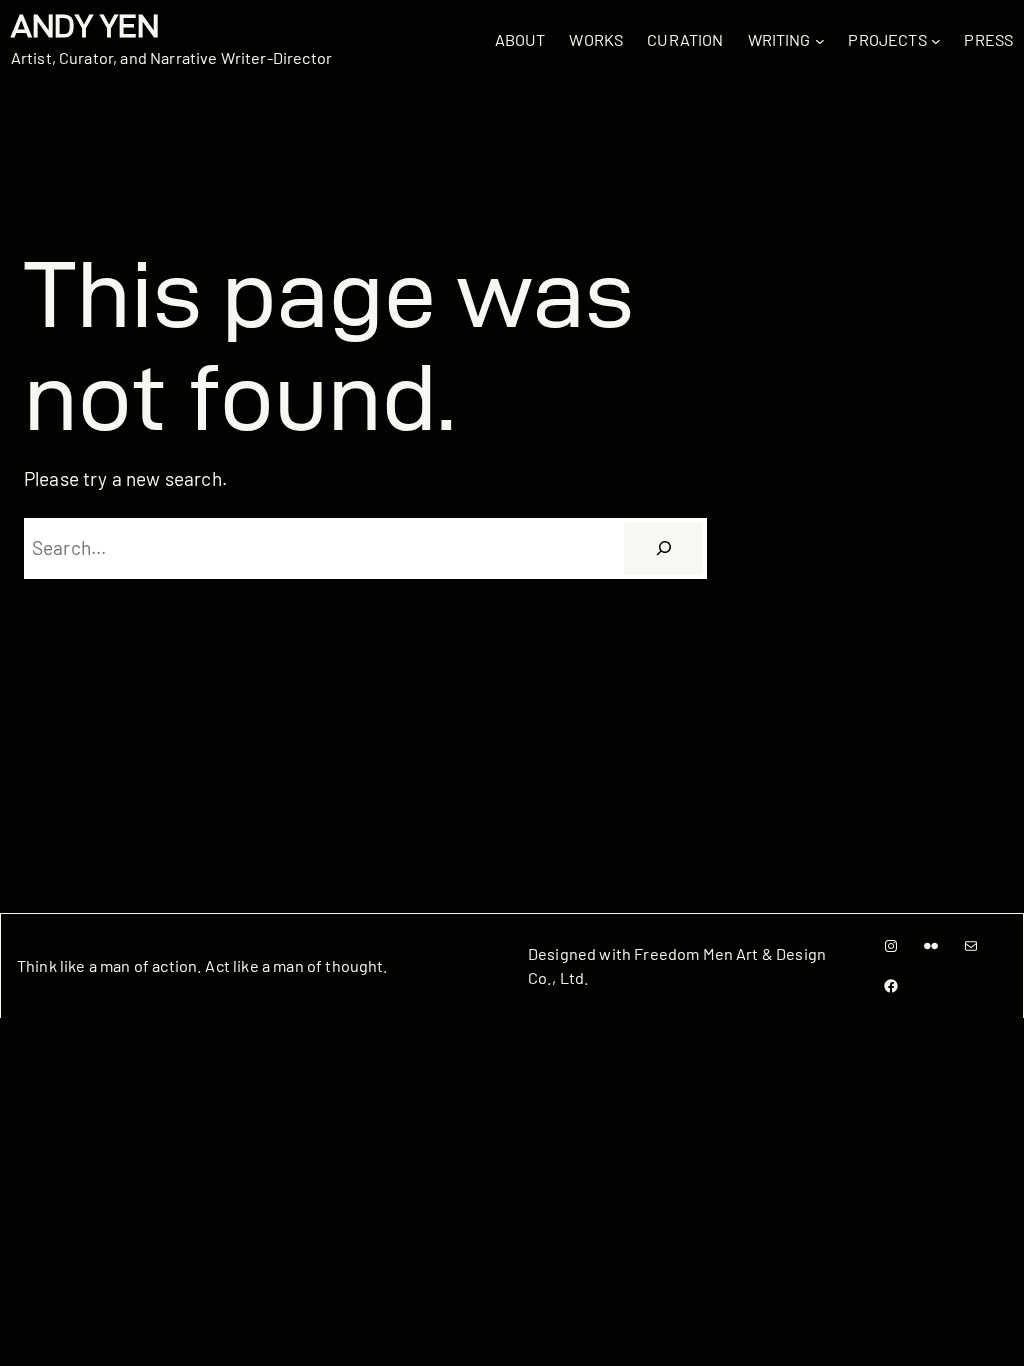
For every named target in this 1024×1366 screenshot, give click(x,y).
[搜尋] (663, 549)
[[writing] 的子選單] (820, 41)
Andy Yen (85, 26)
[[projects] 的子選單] (936, 41)
